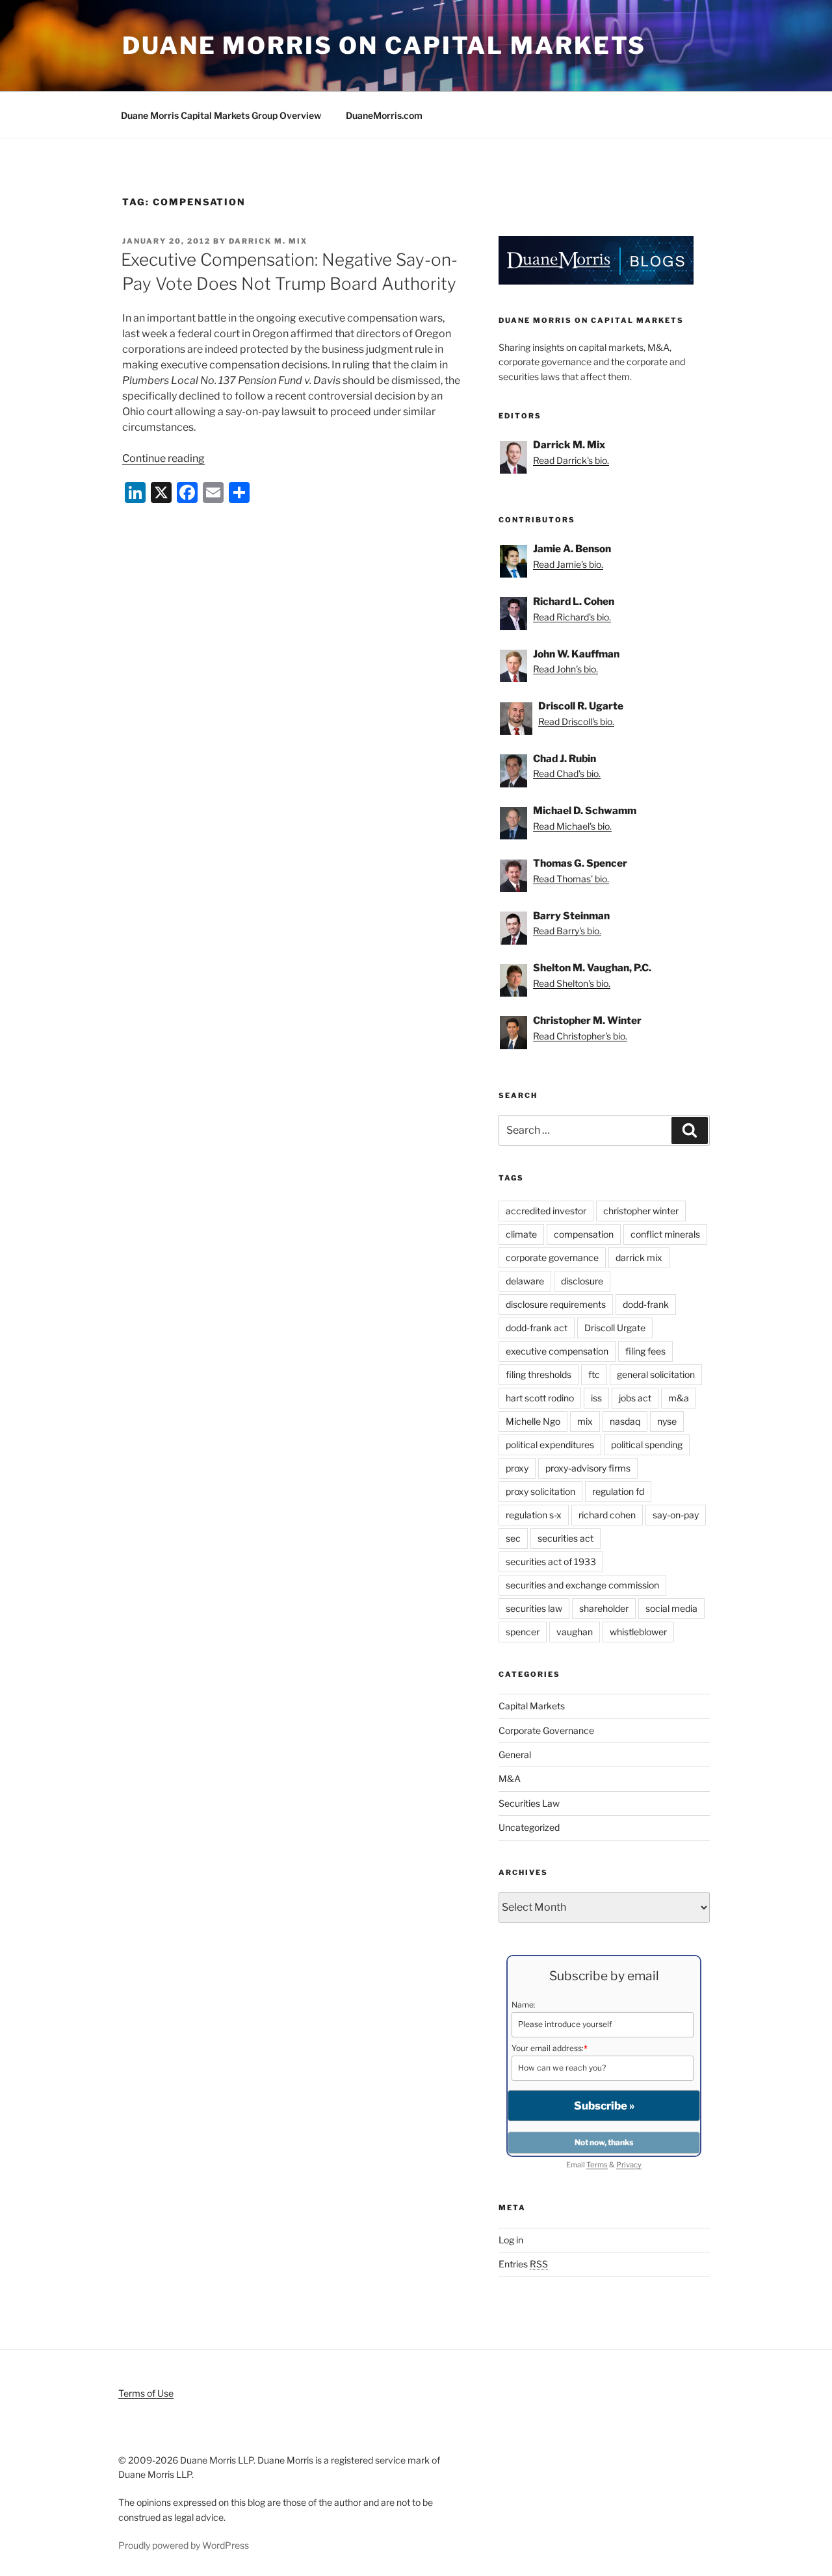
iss (596, 1398)
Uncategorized (529, 1827)
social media (671, 1608)
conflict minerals (665, 1234)
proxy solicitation (540, 1491)
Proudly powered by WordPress (184, 2545)
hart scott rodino (540, 1398)
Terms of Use (146, 2393)
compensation (584, 1234)
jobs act (635, 1398)
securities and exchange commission (582, 1585)
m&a (679, 1398)
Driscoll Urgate (615, 1328)
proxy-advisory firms (588, 1468)
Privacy (629, 2165)
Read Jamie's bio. (568, 564)
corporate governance (552, 1257)
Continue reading (163, 458)
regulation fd (618, 1491)
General (515, 1754)
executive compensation (557, 1351)
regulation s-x (534, 1515)
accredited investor (546, 1211)
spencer (523, 1632)
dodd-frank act (537, 1328)
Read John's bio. (565, 669)
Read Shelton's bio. (572, 983)
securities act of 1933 (551, 1562)
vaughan (575, 1632)
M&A (510, 1779)
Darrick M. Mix (268, 241)
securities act (565, 1538)
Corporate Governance (546, 1730)
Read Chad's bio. (567, 773)
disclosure (582, 1281)
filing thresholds (539, 1374)
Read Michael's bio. (572, 826)
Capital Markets (532, 1706)
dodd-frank (646, 1304)
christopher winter (641, 1211)
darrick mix (639, 1257)
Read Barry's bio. (567, 931)
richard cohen (607, 1515)
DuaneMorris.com (384, 115)
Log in (511, 2240)
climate (521, 1234)
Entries (523, 2264)
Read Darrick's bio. (571, 460)
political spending (647, 1445)
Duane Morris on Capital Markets (384, 45)
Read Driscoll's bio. (576, 721)
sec (513, 1538)
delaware (525, 1281)
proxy (517, 1468)
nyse (667, 1421)
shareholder (604, 1608)
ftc (594, 1374)
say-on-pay (676, 1515)
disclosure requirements (556, 1304)
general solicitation (656, 1374)
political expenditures (550, 1445)
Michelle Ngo (533, 1421)
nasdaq (625, 1421)
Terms (597, 2165)
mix (585, 1421)
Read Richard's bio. (572, 617)
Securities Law (529, 1803)
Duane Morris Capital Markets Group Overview (221, 115)
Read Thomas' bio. (571, 879)
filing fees (645, 1351)
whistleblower (638, 1632)
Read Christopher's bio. (580, 1036)
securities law (534, 1608)
